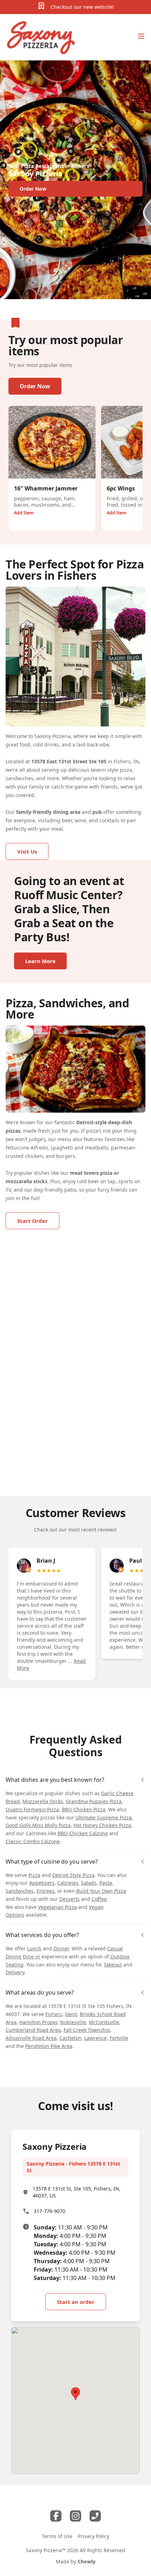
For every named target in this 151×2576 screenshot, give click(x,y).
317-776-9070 (50, 2211)
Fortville (119, 2038)
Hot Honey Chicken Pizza (102, 1825)
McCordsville (104, 2022)
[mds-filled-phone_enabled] (95, 2516)
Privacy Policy (94, 2536)
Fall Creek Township (87, 2030)
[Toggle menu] (141, 36)
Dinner (61, 1948)
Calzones (68, 1883)
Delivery (15, 1972)
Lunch (34, 1948)
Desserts (70, 1899)
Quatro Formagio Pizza (32, 1809)
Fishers (54, 2014)
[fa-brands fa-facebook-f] (56, 2516)
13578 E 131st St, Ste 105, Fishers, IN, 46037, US (77, 2192)
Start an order (76, 2302)
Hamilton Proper (38, 2022)
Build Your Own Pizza (101, 1891)
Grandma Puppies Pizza (94, 1801)
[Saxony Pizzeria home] (41, 37)
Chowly (87, 2561)
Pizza (34, 1875)
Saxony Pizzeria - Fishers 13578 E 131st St (73, 2167)
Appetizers (42, 1883)
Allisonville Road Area (31, 2038)
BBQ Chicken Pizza (84, 1809)
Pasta (106, 1883)
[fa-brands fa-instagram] (75, 2516)
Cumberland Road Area (33, 2030)
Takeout (113, 1965)
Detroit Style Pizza (73, 1875)
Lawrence (96, 2038)
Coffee (99, 1899)
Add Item (24, 513)
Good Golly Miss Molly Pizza (38, 1825)
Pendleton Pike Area (49, 2046)
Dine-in (31, 1956)
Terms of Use (57, 2536)
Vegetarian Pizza (57, 1907)
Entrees (45, 1891)
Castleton (70, 2038)
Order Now (35, 386)
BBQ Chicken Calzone (83, 1833)
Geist (71, 2014)
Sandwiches (20, 1891)
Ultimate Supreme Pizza (104, 1817)
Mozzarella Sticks (43, 1801)
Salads (89, 1883)
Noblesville (73, 2022)
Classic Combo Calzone (33, 1841)
